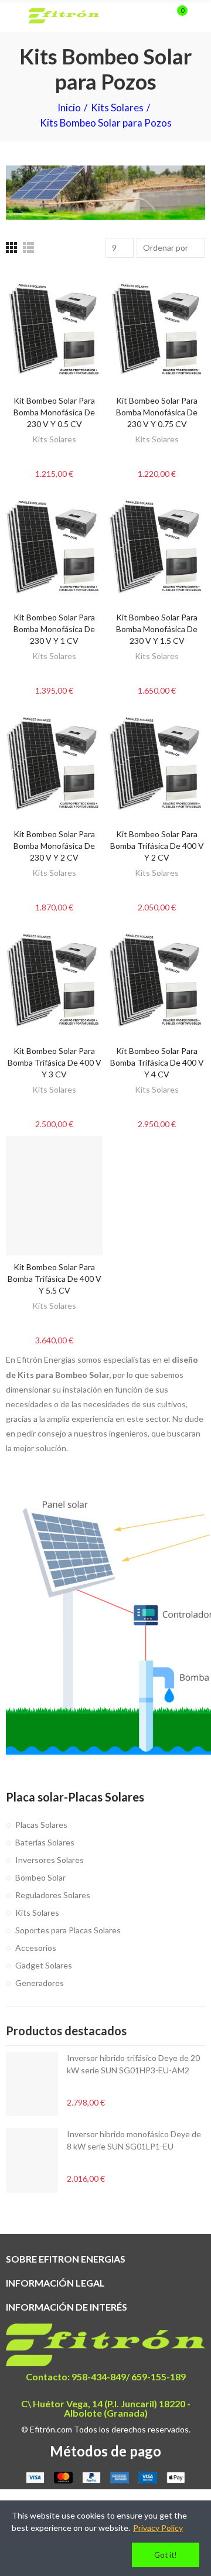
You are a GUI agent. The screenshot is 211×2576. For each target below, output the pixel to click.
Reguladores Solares (53, 1895)
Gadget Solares (44, 1965)
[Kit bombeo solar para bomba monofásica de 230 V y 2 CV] (54, 762)
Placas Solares (41, 1825)
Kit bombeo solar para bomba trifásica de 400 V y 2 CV (157, 846)
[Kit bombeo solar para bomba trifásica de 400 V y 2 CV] (157, 762)
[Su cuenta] (199, 16)
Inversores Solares (50, 1860)
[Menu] (11, 16)
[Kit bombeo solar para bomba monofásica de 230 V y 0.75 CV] (157, 330)
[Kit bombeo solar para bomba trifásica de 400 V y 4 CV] (157, 979)
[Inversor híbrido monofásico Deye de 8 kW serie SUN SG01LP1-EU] (32, 2160)
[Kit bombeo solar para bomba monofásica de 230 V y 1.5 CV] (157, 546)
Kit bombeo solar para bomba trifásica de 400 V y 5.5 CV (55, 1279)
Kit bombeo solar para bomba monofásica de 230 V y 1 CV (54, 629)
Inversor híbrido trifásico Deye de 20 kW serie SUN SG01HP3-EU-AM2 (133, 2064)
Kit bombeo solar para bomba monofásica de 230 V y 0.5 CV (54, 412)
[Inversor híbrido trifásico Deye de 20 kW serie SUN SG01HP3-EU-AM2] (32, 2084)
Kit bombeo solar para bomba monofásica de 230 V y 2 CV (54, 846)
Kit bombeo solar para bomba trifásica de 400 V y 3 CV (55, 1062)
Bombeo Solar (40, 1877)
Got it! (166, 2555)
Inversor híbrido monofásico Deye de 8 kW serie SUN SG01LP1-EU (134, 2140)
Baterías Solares (45, 1842)
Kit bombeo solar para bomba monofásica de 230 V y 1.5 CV (157, 629)
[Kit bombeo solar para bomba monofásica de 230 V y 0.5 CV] (54, 330)
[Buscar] (157, 16)
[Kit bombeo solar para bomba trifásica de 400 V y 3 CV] (54, 979)
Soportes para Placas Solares (68, 1930)
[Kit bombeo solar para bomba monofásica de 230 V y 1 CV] (54, 546)
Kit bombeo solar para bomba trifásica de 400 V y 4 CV (157, 1062)
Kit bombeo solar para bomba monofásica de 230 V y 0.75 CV (157, 412)
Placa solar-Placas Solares (75, 1797)
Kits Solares (54, 439)
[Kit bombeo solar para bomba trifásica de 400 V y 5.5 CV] (54, 1196)
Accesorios (36, 1948)
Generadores (40, 1983)
